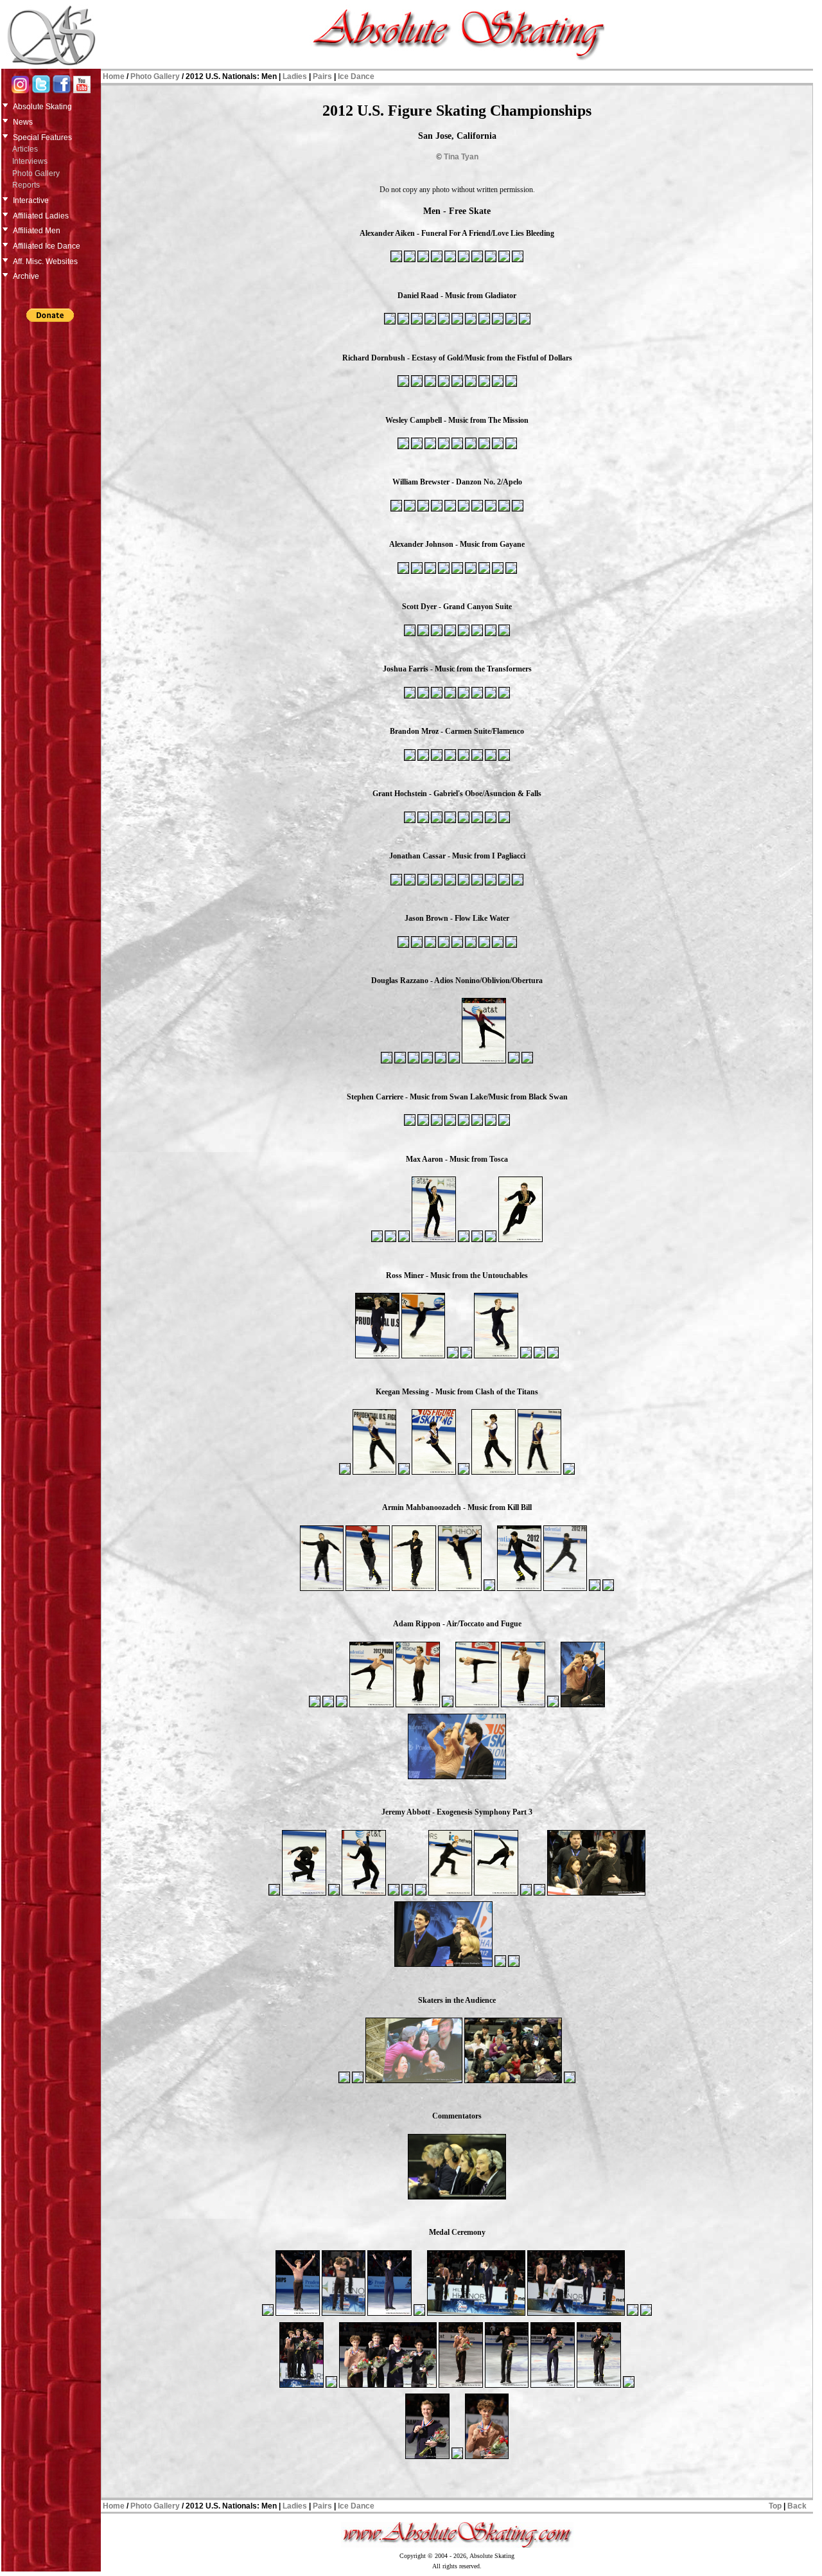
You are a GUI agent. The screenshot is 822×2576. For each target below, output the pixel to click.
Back (797, 2506)
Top (775, 2506)
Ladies (295, 76)
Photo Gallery (36, 173)
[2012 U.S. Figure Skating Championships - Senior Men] (396, 261)
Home (114, 76)
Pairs (322, 76)
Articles (25, 149)
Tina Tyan (461, 157)
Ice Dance (356, 76)
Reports (26, 185)
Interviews (30, 161)
